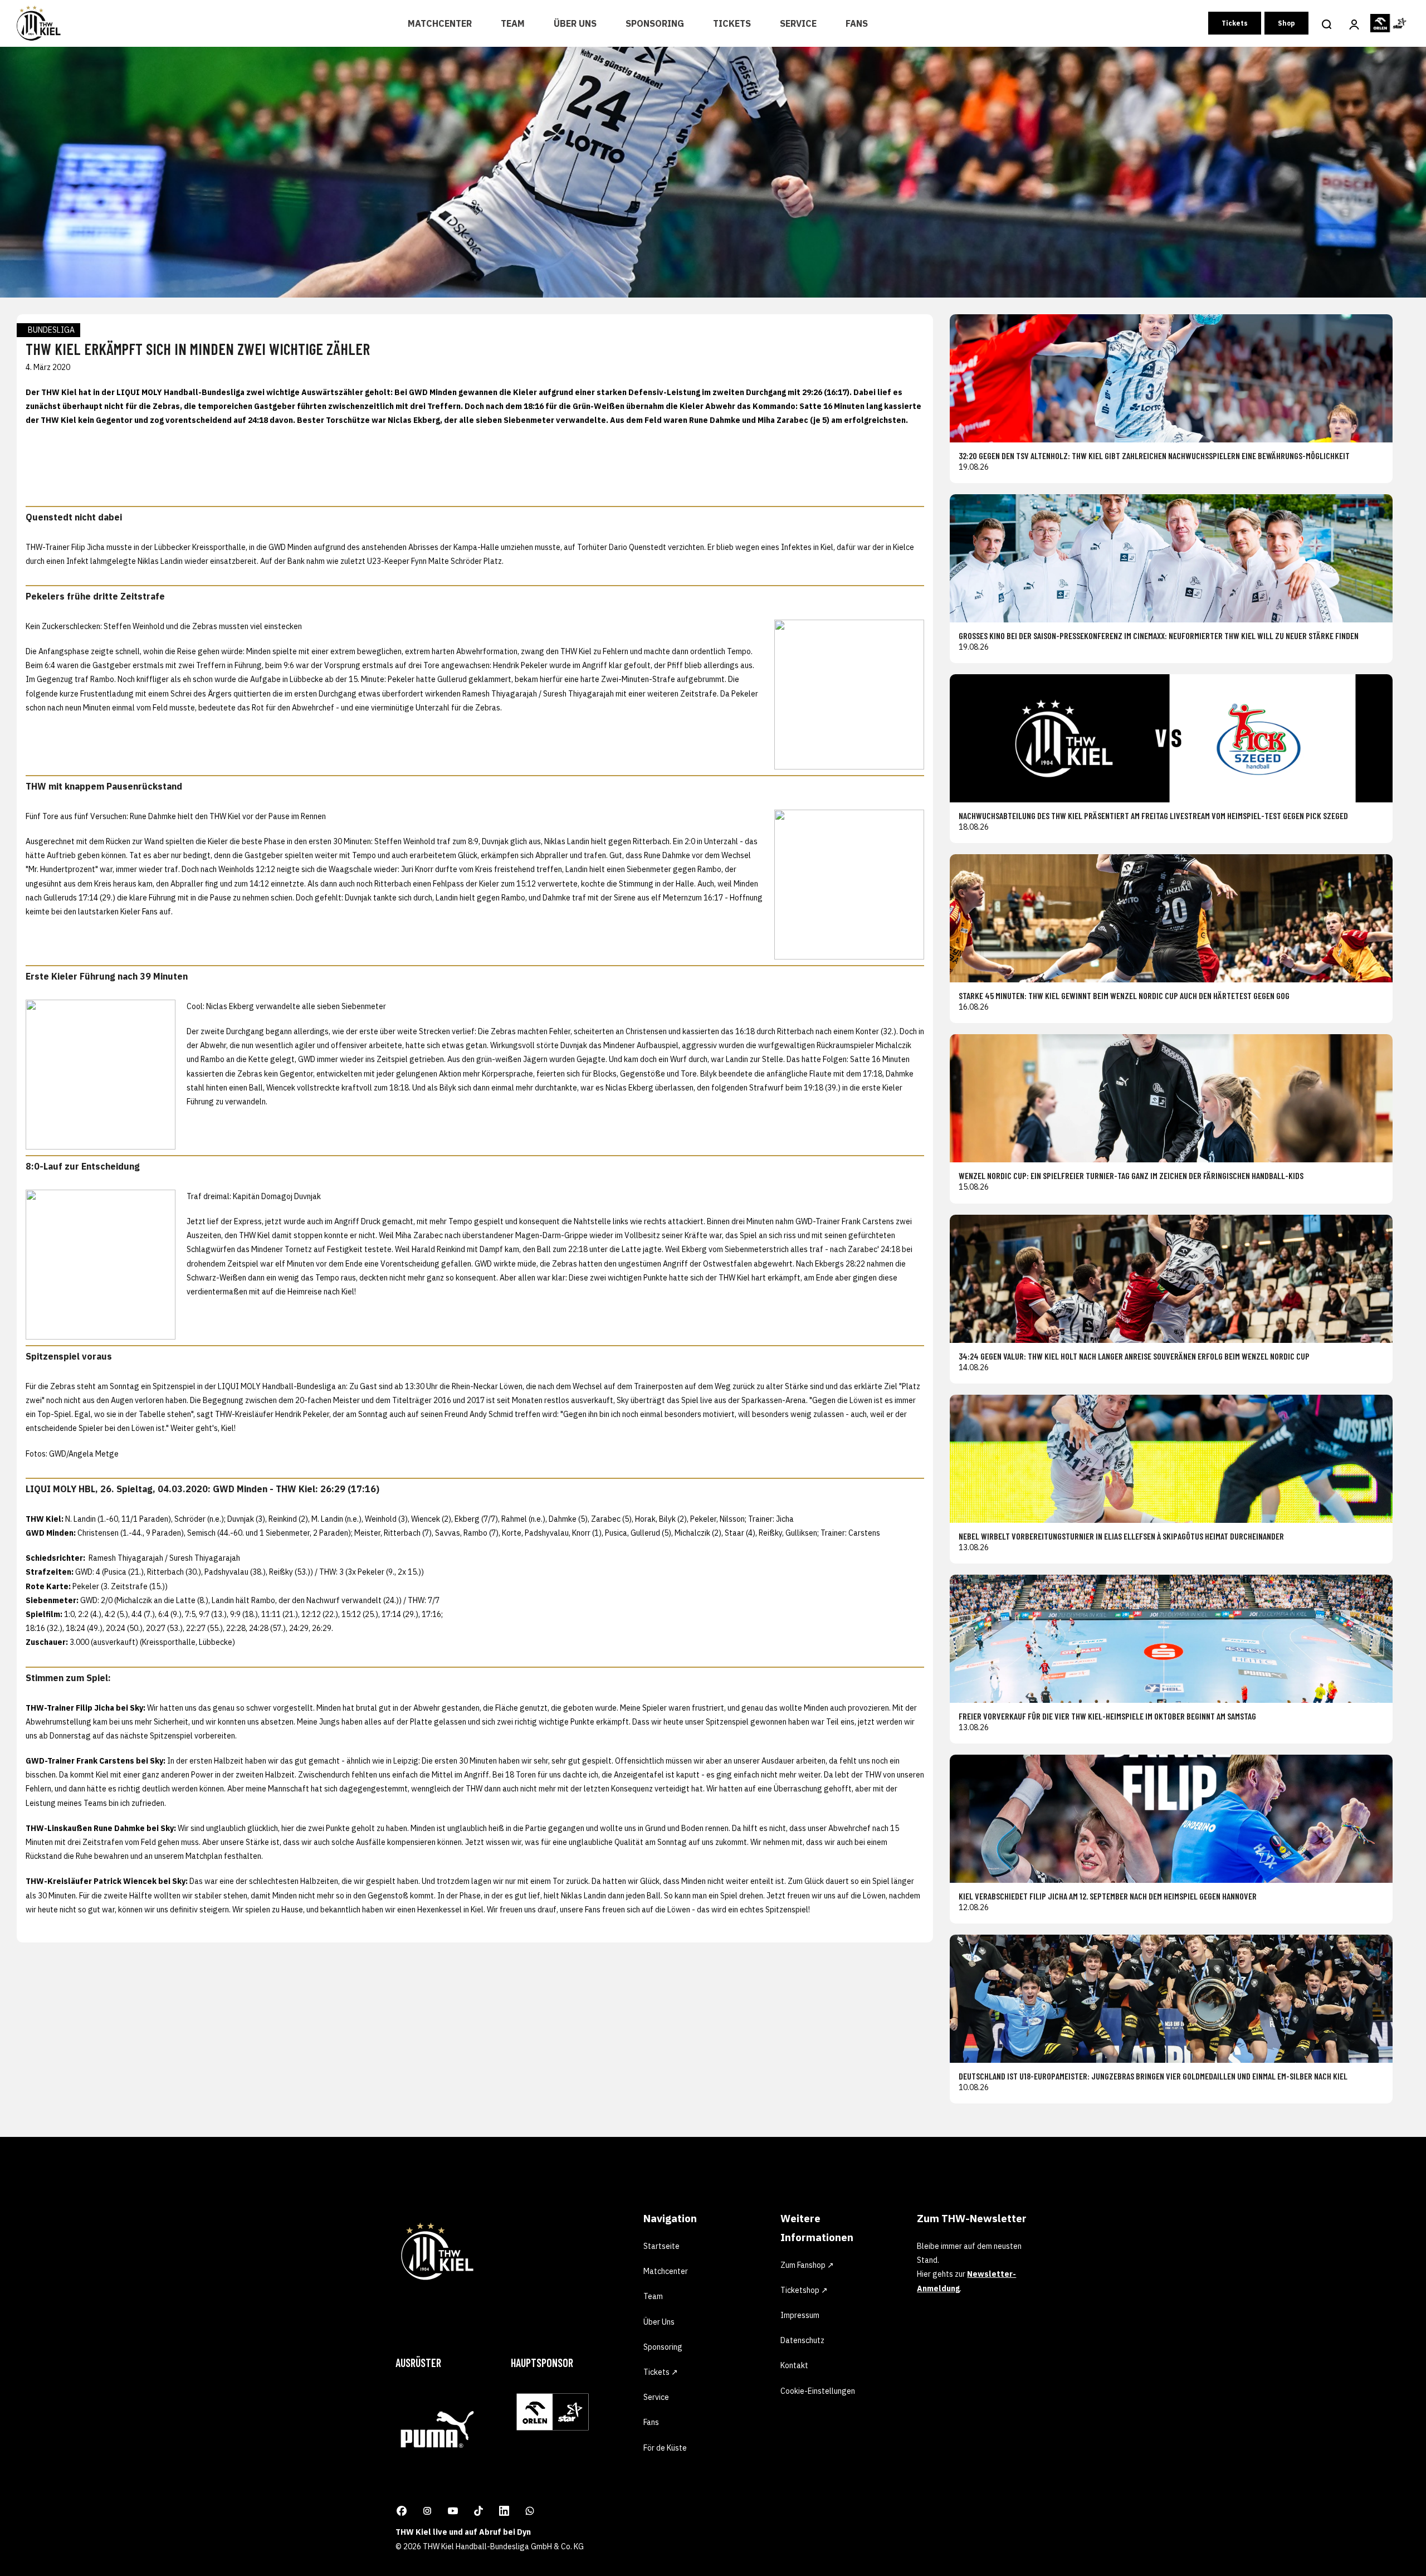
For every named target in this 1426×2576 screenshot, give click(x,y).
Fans (857, 23)
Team (513, 23)
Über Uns (575, 23)
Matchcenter (440, 23)
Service (798, 23)
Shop (1286, 23)
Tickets (732, 23)
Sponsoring (655, 23)
